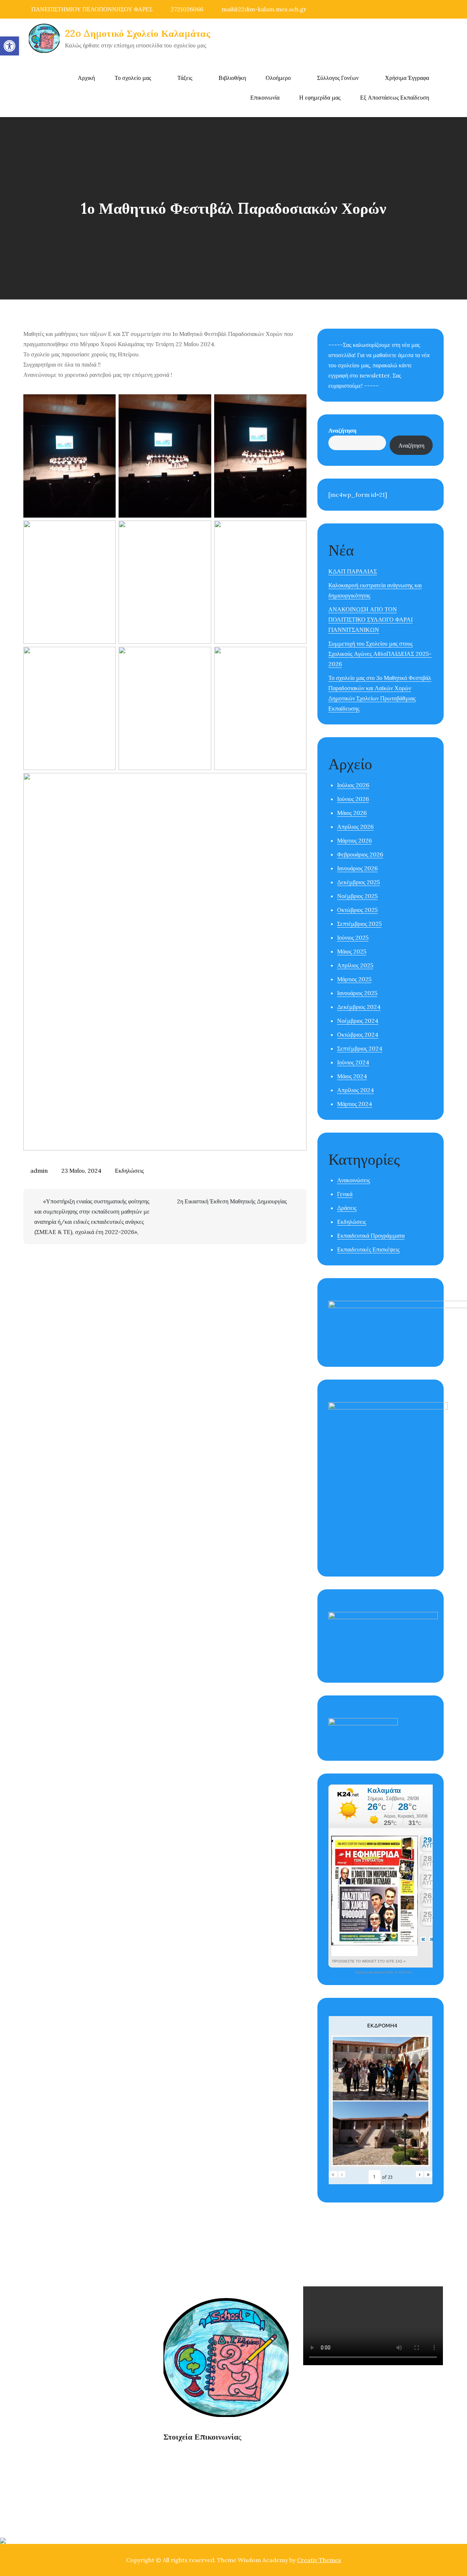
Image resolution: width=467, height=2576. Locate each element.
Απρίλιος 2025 (355, 965)
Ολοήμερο (278, 78)
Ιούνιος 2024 (353, 1062)
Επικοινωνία (265, 97)
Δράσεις (347, 1208)
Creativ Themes (319, 2560)
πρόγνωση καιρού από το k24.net (383, 1972)
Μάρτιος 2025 (354, 979)
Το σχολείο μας (133, 78)
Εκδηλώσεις (129, 1171)
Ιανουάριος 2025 (357, 993)
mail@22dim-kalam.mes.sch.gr (264, 9)
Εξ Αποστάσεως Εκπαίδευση (395, 97)
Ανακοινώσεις (354, 1180)
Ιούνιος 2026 (353, 799)
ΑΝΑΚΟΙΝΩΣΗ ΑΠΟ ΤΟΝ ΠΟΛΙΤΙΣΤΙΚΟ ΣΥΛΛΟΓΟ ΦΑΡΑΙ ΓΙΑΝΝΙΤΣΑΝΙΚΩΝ (370, 619)
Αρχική (86, 78)
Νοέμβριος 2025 (357, 896)
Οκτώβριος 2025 (357, 910)
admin (39, 1171)
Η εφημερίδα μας (320, 97)
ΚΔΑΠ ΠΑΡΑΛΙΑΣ (353, 571)
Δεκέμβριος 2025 (358, 882)
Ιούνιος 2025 (353, 937)
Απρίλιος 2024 (356, 1090)
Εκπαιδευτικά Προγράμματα (371, 1235)
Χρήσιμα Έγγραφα (407, 78)
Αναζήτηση (342, 430)
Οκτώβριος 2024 (358, 1034)
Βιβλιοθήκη (232, 78)
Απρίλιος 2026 (355, 827)
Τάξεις (185, 78)
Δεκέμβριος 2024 (359, 1007)
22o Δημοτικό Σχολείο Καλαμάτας (138, 33)
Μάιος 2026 (352, 813)
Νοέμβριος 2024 (358, 1021)
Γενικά (345, 1194)
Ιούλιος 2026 (353, 785)
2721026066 (187, 9)
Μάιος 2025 (352, 951)
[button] (9, 46)
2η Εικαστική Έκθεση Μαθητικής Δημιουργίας (232, 1201)
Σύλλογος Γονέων (338, 78)
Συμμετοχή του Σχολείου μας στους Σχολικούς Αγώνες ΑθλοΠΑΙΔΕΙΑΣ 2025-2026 (380, 654)
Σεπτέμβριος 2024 (360, 1048)
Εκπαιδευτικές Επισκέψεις (368, 1249)
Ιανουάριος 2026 (357, 868)
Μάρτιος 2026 (354, 840)
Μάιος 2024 (352, 1076)
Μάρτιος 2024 (355, 1104)
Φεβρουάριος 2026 (360, 854)
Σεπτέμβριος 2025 (359, 924)
